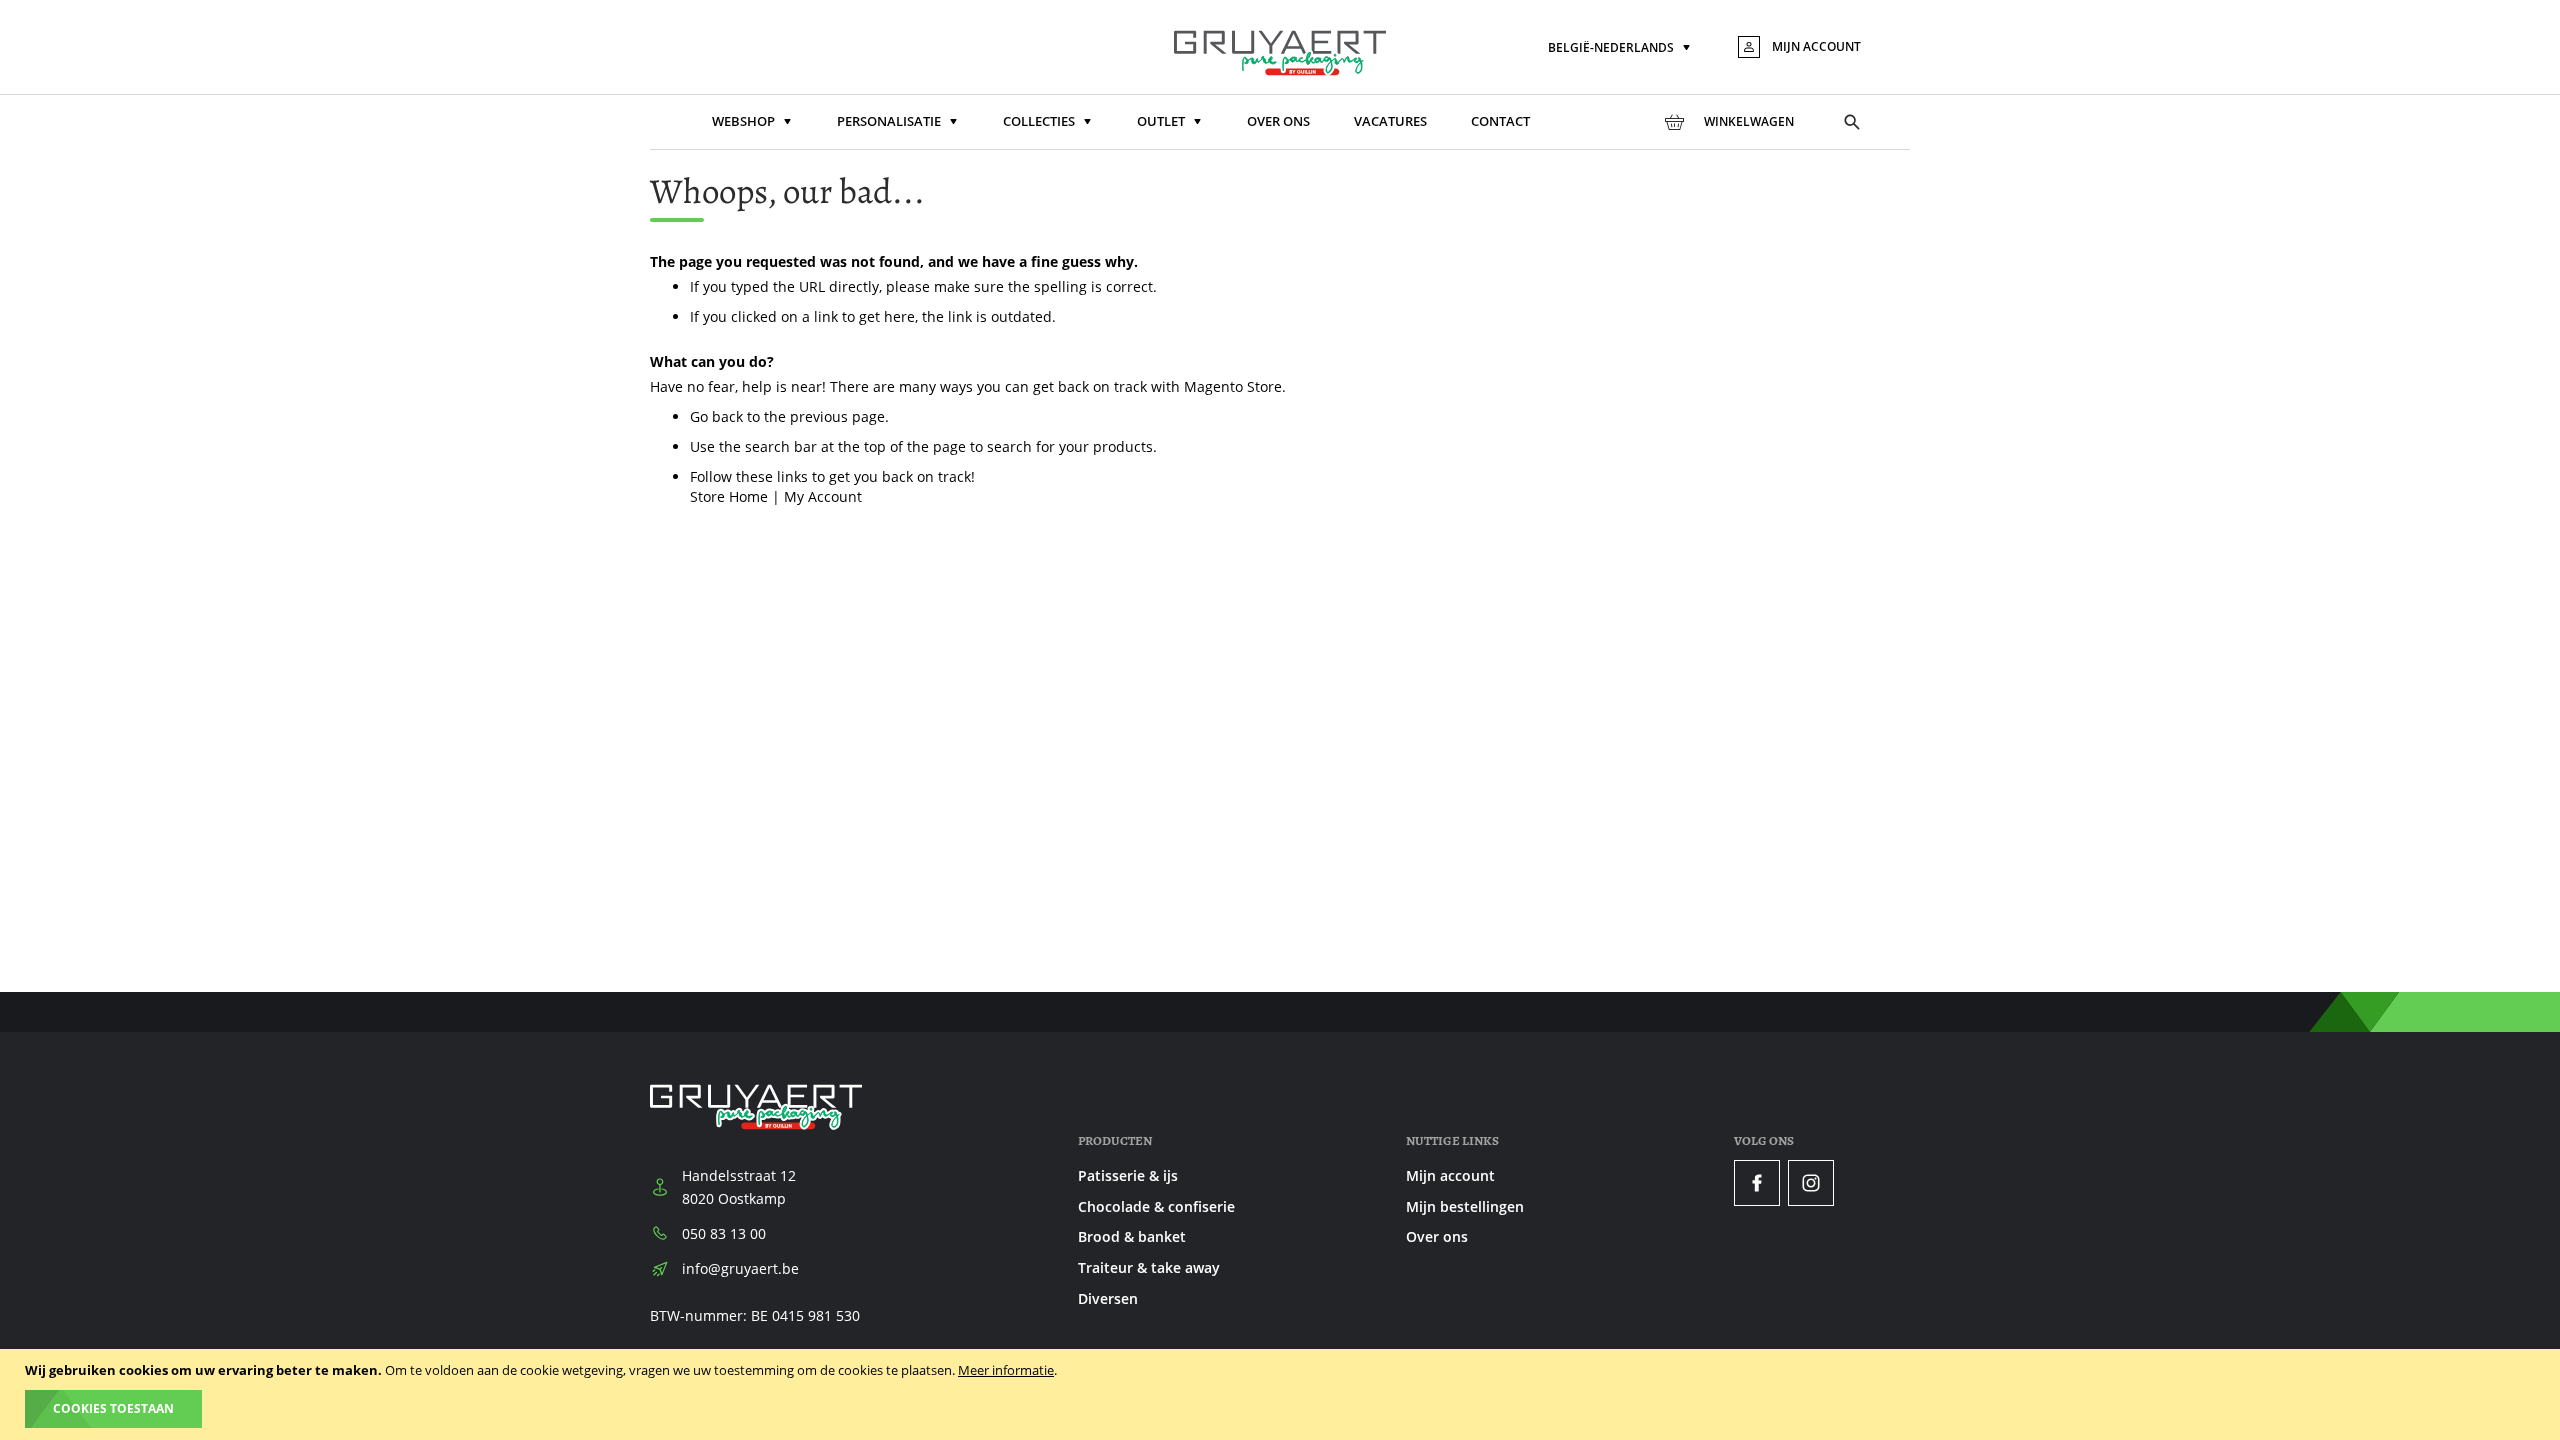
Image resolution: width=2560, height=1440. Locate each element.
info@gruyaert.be (740, 1268)
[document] (1282, 1394)
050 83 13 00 (724, 1233)
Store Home (729, 496)
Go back (716, 416)
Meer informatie (1006, 1370)
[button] (1621, 48)
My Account (823, 496)
